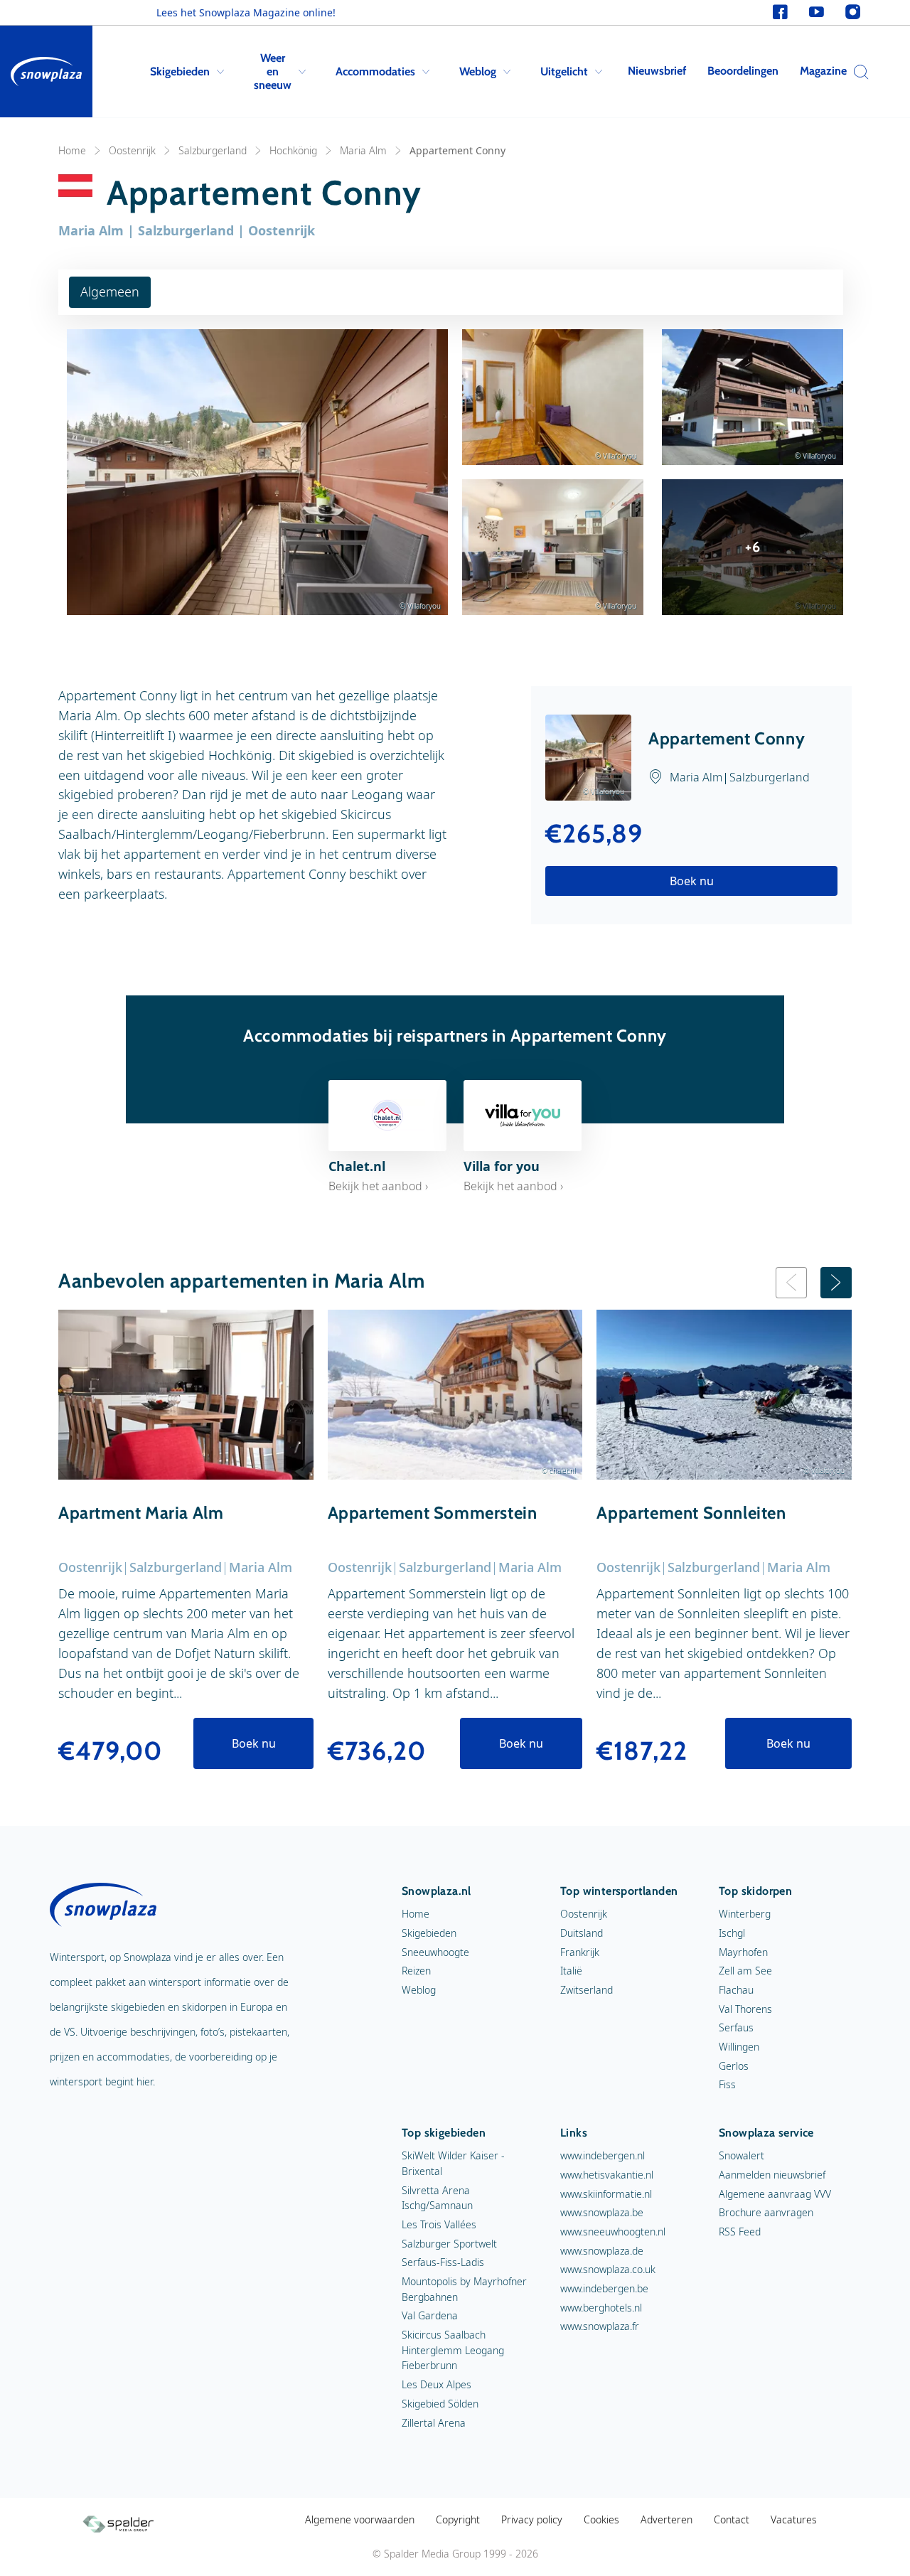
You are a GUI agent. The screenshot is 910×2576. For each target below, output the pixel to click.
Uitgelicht (564, 71)
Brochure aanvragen (766, 2212)
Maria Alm (363, 150)
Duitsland (582, 1933)
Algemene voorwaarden (360, 2519)
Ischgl (732, 1933)
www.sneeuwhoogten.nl (613, 2232)
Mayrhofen (743, 1952)
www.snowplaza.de (602, 2251)
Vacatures (794, 2519)
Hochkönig (293, 150)
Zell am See (745, 1971)
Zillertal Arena (434, 2423)
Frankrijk (580, 1952)
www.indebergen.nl (603, 2155)
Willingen (739, 2047)
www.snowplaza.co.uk (608, 2269)
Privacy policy (532, 2519)
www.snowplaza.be (602, 2212)
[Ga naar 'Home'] (46, 71)
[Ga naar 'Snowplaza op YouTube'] (817, 12)
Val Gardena (430, 2315)
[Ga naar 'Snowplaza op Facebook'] (780, 12)
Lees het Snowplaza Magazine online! (246, 12)
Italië (571, 1971)
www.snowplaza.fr (600, 2326)
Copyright (458, 2519)
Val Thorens (745, 2009)
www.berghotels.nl (601, 2308)
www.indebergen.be (604, 2288)
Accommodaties (375, 71)
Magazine (823, 71)
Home (72, 150)
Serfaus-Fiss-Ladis (443, 2262)
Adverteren (667, 2519)
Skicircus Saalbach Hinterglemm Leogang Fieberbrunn (453, 2350)
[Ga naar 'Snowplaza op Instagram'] (853, 12)
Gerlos (734, 2066)
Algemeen (110, 292)
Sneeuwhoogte (435, 1952)
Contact (732, 2519)
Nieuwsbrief (657, 71)
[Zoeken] (857, 72)
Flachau (736, 1990)
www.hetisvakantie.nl (607, 2175)
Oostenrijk (132, 150)
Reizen (416, 1971)
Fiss (727, 2084)
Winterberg (745, 1914)
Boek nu (692, 881)
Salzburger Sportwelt (449, 2244)
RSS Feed (740, 2232)
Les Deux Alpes (437, 2384)
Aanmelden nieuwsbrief (772, 2175)
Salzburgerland (213, 150)
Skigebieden (180, 71)
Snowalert (742, 2155)
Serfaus (736, 2027)
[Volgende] (836, 1283)
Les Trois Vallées (439, 2224)
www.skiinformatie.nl (606, 2194)
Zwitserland (587, 1990)
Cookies (601, 2519)
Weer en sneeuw (273, 71)
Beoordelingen (743, 71)
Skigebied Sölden (440, 2404)
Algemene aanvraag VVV (775, 2194)
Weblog (478, 71)
